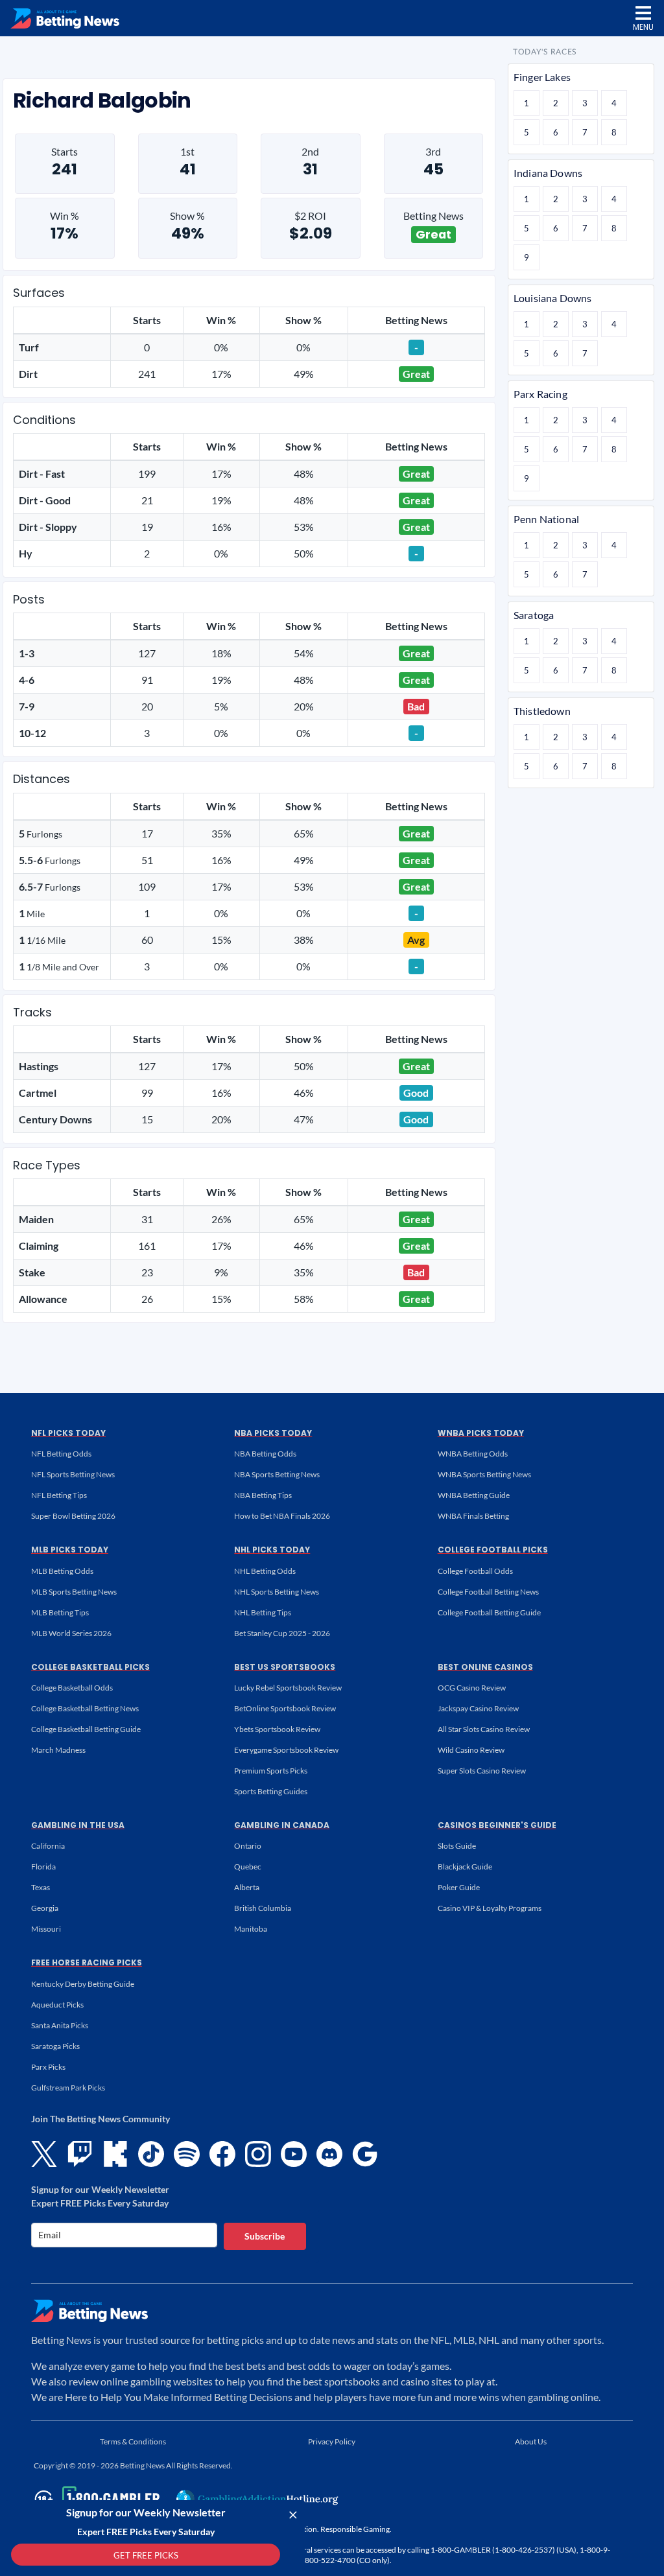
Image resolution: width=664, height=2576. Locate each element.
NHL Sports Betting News (277, 1592)
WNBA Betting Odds (473, 1454)
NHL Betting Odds (265, 1571)
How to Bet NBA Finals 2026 (282, 1516)
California (48, 1846)
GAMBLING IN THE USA (78, 1825)
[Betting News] (65, 18)
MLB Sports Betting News (74, 1592)
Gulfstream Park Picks (68, 2088)
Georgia (45, 1908)
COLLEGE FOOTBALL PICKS (493, 1550)
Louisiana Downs (552, 298)
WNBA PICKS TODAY (481, 1433)
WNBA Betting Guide (474, 1495)
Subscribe (265, 2236)
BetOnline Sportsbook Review (285, 1708)
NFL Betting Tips (59, 1495)
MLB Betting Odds (62, 1571)
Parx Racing (540, 394)
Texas (41, 1887)
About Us (531, 2441)
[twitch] (80, 2154)
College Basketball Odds (72, 1688)
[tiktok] (151, 2154)
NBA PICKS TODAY (273, 1433)
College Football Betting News (488, 1592)
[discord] (329, 2154)
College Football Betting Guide (489, 1612)
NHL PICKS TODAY (272, 1550)
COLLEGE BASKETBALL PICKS (90, 1667)
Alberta (247, 1887)
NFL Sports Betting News (73, 1474)
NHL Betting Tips (263, 1612)
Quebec (248, 1867)
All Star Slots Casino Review (484, 1729)
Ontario (248, 1846)
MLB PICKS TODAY (70, 1550)
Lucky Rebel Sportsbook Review (288, 1688)
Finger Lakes (542, 77)
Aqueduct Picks (57, 2005)
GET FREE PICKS (146, 2555)
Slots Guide (457, 1846)
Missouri (46, 1929)
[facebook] (222, 2154)
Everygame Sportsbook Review (286, 1750)
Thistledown (542, 711)
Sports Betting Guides (271, 1791)
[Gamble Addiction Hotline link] (257, 2499)
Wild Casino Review (471, 1750)
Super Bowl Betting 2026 (73, 1516)
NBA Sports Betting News (277, 1474)
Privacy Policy (332, 2441)
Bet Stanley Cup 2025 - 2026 (282, 1633)
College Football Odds (475, 1571)
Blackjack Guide (465, 1867)
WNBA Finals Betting (473, 1516)
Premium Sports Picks (271, 1771)
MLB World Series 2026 (71, 1633)
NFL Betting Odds (61, 1454)
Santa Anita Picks (60, 2025)
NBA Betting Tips (263, 1495)
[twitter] (44, 2154)
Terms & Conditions (133, 2441)
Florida (43, 1867)
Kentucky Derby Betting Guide (83, 1984)
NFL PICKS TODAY (68, 1433)
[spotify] (187, 2154)
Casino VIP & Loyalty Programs (490, 1908)
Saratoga (534, 615)
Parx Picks (48, 2067)
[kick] (115, 2154)
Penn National (546, 519)
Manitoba (251, 1929)
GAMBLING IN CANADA (282, 1825)
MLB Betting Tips (60, 1612)
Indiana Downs (548, 173)
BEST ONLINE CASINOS (485, 1667)
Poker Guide (459, 1887)
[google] (365, 2154)
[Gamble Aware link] (95, 2499)
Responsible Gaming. (356, 2529)
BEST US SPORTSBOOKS (285, 1667)
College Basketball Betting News (85, 1708)
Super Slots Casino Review (482, 1771)
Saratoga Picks (55, 2046)
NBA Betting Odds (265, 1454)
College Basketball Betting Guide (86, 1729)
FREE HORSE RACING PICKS (87, 1962)
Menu (643, 27)
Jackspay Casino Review (478, 1708)
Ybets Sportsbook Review (277, 1729)
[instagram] (258, 2154)
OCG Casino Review (472, 1688)
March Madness (58, 1750)
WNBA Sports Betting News (484, 1474)
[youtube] (294, 2154)
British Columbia (263, 1908)
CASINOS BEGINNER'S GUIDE (497, 1825)
